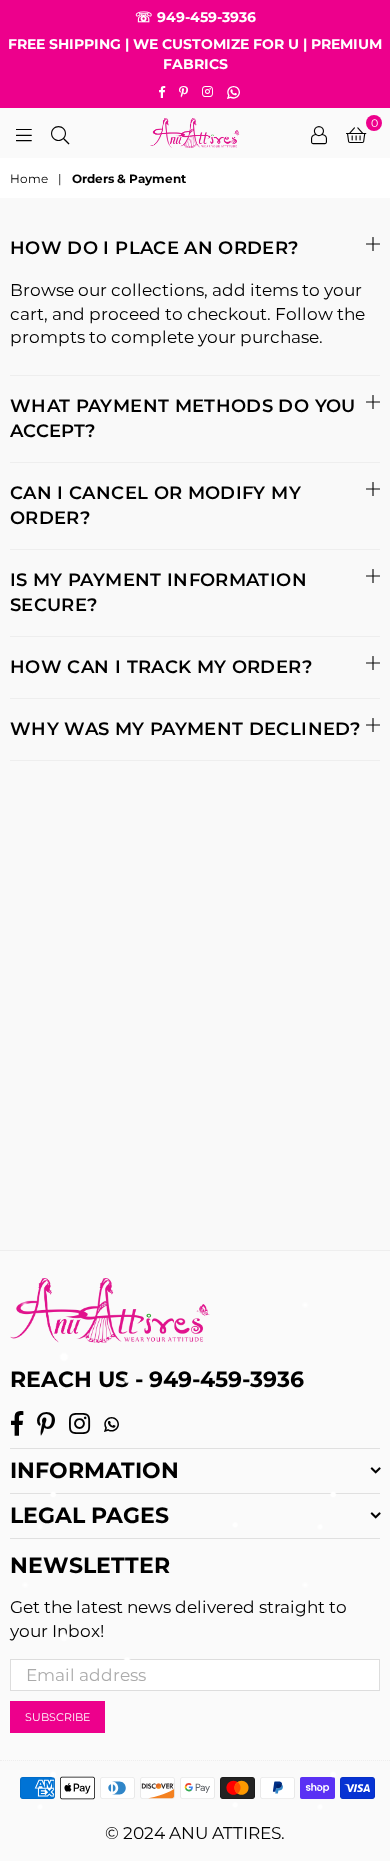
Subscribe (57, 1717)
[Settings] (319, 133)
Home (29, 178)
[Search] (60, 133)
